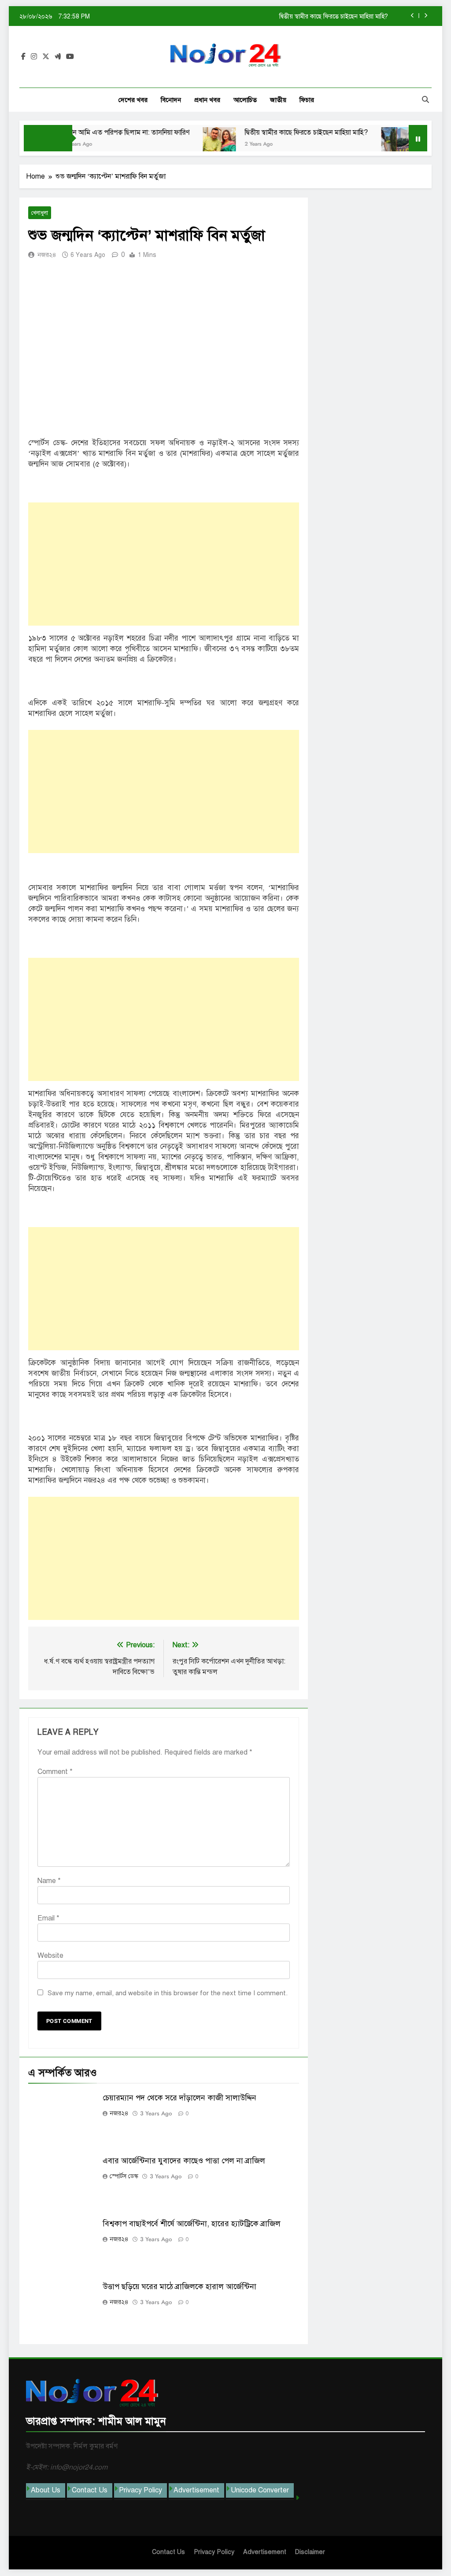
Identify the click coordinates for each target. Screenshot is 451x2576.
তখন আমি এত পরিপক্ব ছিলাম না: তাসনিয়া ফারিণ (96, 132)
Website (50, 1956)
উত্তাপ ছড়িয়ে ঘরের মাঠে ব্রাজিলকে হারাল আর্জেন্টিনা (179, 2287)
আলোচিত (245, 100)
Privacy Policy (140, 2490)
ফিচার (307, 100)
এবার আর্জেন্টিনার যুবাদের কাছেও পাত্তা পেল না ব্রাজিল (184, 2161)
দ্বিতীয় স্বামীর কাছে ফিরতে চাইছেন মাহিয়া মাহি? (275, 132)
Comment (55, 1772)
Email (48, 1918)
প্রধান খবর (207, 100)
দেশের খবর (133, 100)
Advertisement (196, 2490)
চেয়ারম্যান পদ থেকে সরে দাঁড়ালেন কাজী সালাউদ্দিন (179, 2098)
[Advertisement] (164, 564)
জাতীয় (278, 100)
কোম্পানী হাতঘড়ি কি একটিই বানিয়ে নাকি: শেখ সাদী (327, 16)
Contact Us (90, 2490)
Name (49, 1881)
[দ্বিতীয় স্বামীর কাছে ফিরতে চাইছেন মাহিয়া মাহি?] (188, 144)
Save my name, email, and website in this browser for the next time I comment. (168, 1993)
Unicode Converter (260, 2490)
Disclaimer (310, 2552)
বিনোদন (171, 100)
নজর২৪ (47, 255)
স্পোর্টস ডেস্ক (124, 2176)
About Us (46, 2490)
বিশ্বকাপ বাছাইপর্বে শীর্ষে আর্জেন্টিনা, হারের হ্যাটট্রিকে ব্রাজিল (192, 2224)
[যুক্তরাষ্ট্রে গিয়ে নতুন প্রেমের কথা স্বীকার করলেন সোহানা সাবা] (367, 144)
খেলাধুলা (40, 213)
